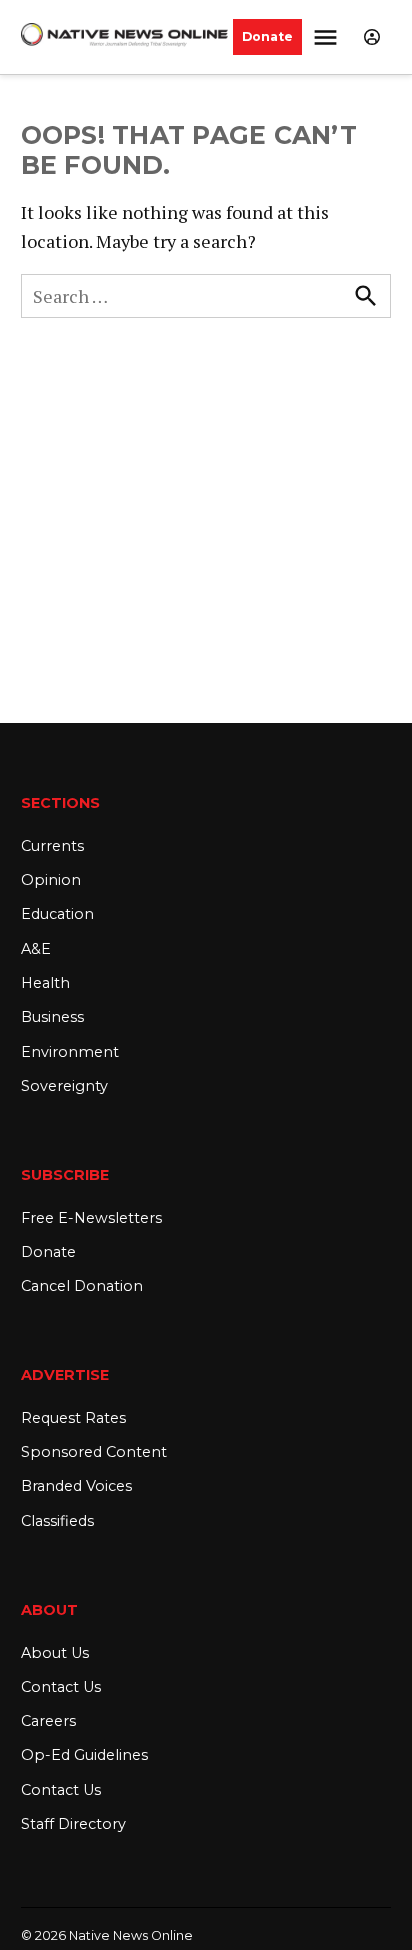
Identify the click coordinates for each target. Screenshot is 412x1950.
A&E (36, 949)
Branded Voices (76, 1486)
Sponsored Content (94, 1452)
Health (45, 983)
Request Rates (73, 1418)
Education (57, 914)
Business (52, 1017)
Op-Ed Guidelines (84, 1755)
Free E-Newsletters (91, 1218)
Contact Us (61, 1687)
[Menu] (328, 37)
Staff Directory (73, 1824)
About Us (55, 1653)
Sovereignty (64, 1086)
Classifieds (57, 1521)
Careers (48, 1721)
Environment (70, 1052)
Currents (52, 846)
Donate (267, 36)
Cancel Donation (82, 1286)
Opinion (51, 880)
